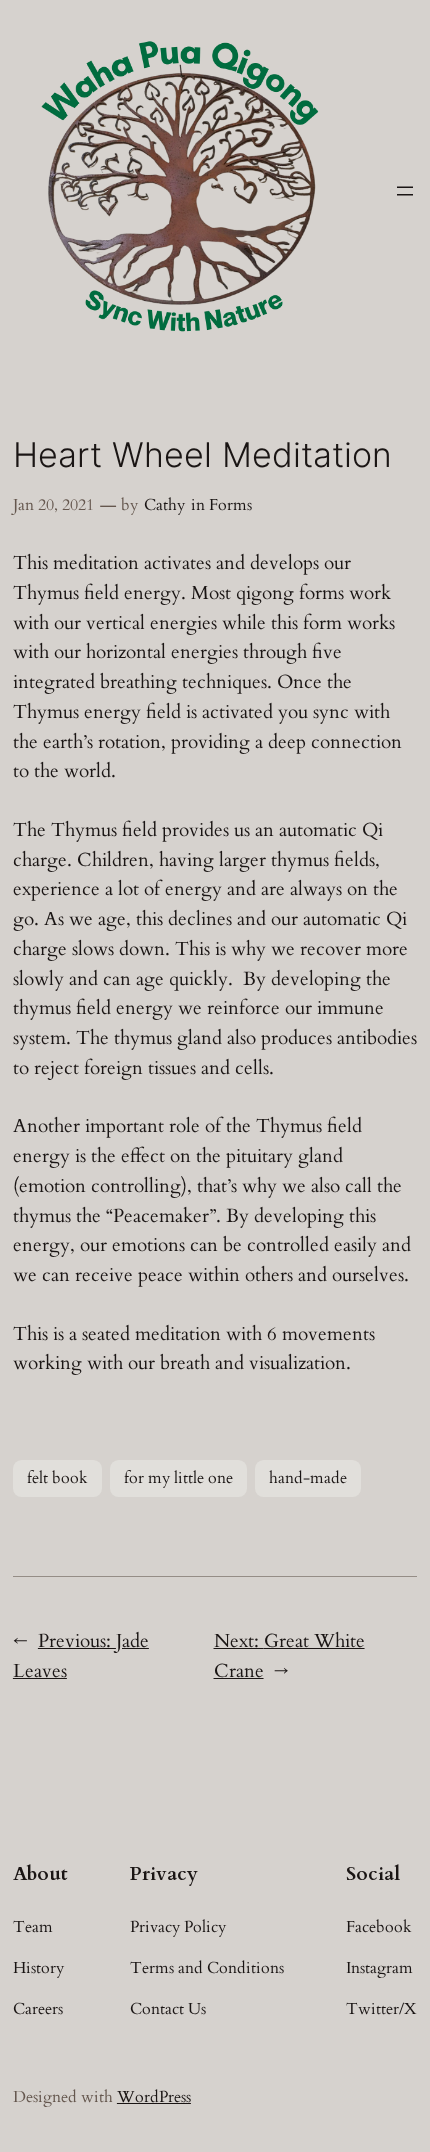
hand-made (308, 1478)
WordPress (154, 2097)
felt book (57, 1478)
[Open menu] (405, 191)
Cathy (164, 505)
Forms (230, 505)
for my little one (178, 1478)
